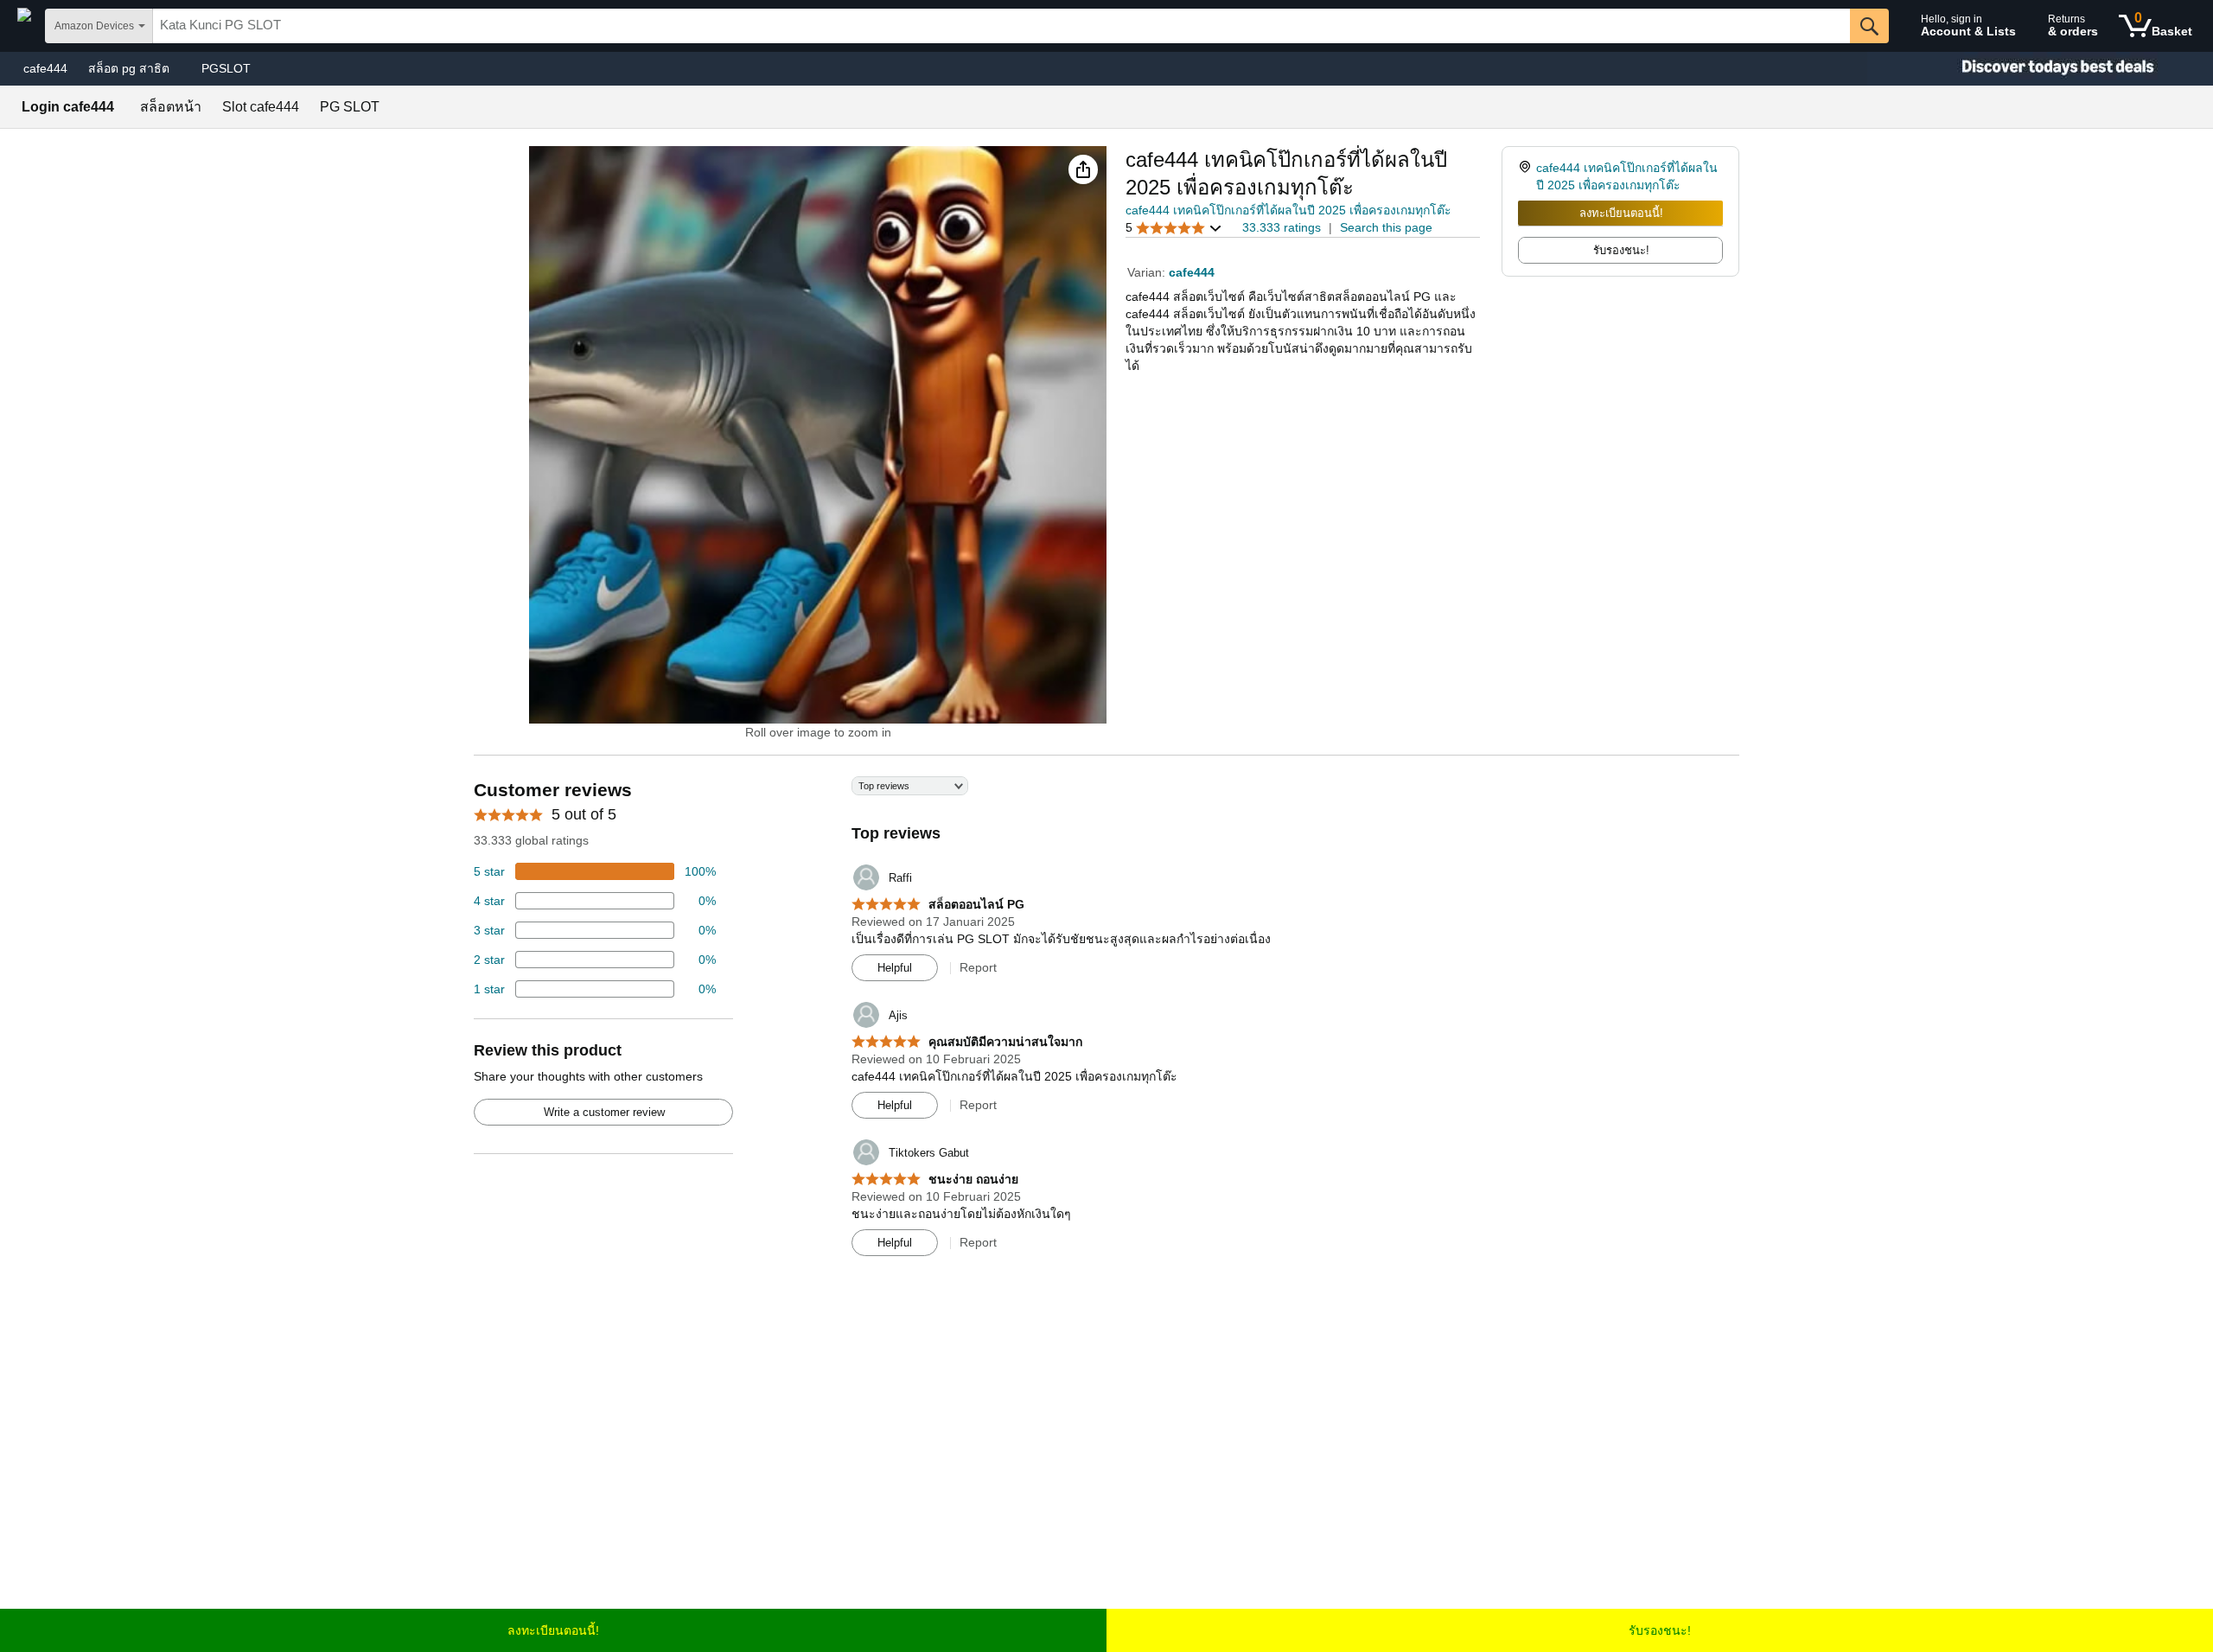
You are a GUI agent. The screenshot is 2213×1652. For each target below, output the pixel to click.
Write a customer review (604, 1112)
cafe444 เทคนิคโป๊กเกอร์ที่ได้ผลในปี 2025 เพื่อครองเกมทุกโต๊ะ (1288, 210)
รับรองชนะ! (1660, 1630)
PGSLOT (226, 68)
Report (978, 967)
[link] (1527, 176)
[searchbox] (1001, 26)
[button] (1083, 169)
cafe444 (45, 68)
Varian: (1148, 272)
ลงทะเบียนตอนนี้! (1621, 213)
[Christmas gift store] (2040, 69)
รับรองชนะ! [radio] (1621, 250)
